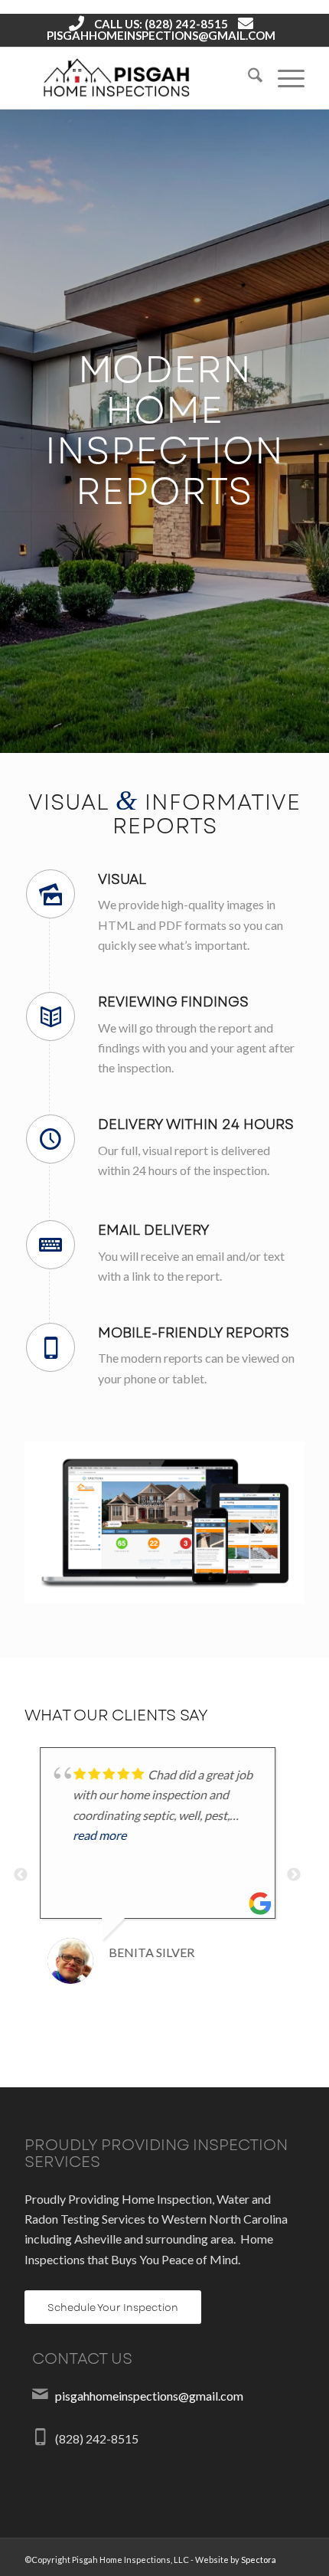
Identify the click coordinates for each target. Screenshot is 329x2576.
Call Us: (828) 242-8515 (161, 24)
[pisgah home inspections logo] (136, 78)
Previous (21, 1880)
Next (294, 1880)
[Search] (248, 78)
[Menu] (283, 78)
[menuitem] (248, 78)
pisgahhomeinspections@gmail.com (161, 35)
